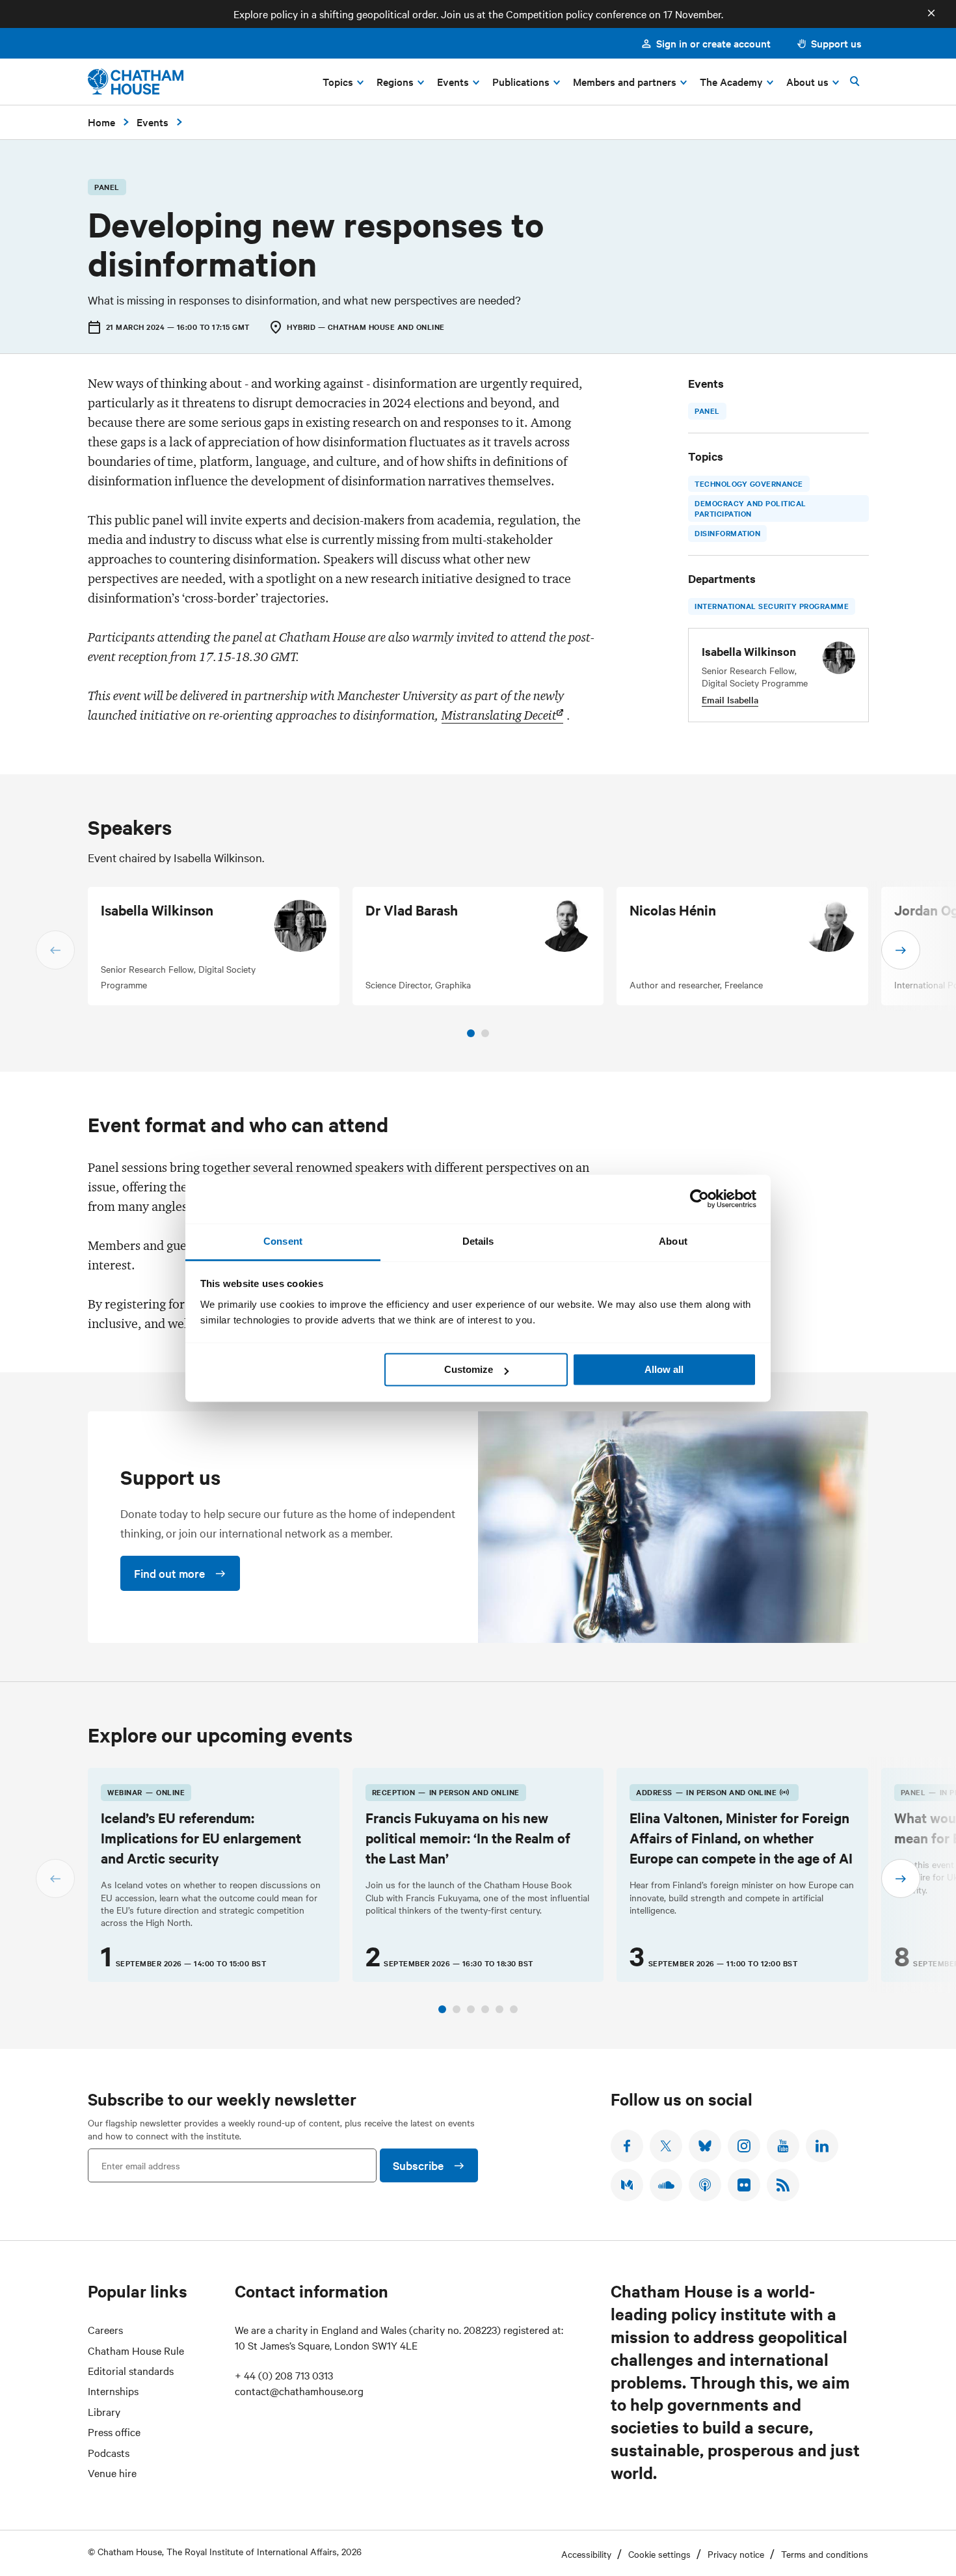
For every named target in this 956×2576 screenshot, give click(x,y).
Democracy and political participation (750, 508)
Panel (707, 411)
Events (153, 122)
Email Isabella (730, 699)
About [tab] (673, 1241)
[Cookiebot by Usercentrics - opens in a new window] (699, 1199)
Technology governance (749, 483)
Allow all (664, 1369)
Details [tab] (478, 1241)
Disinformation (727, 534)
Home (101, 122)
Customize (469, 1369)
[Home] (136, 82)
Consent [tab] (283, 1241)
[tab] (471, 1033)
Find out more (169, 1573)
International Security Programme (772, 606)
